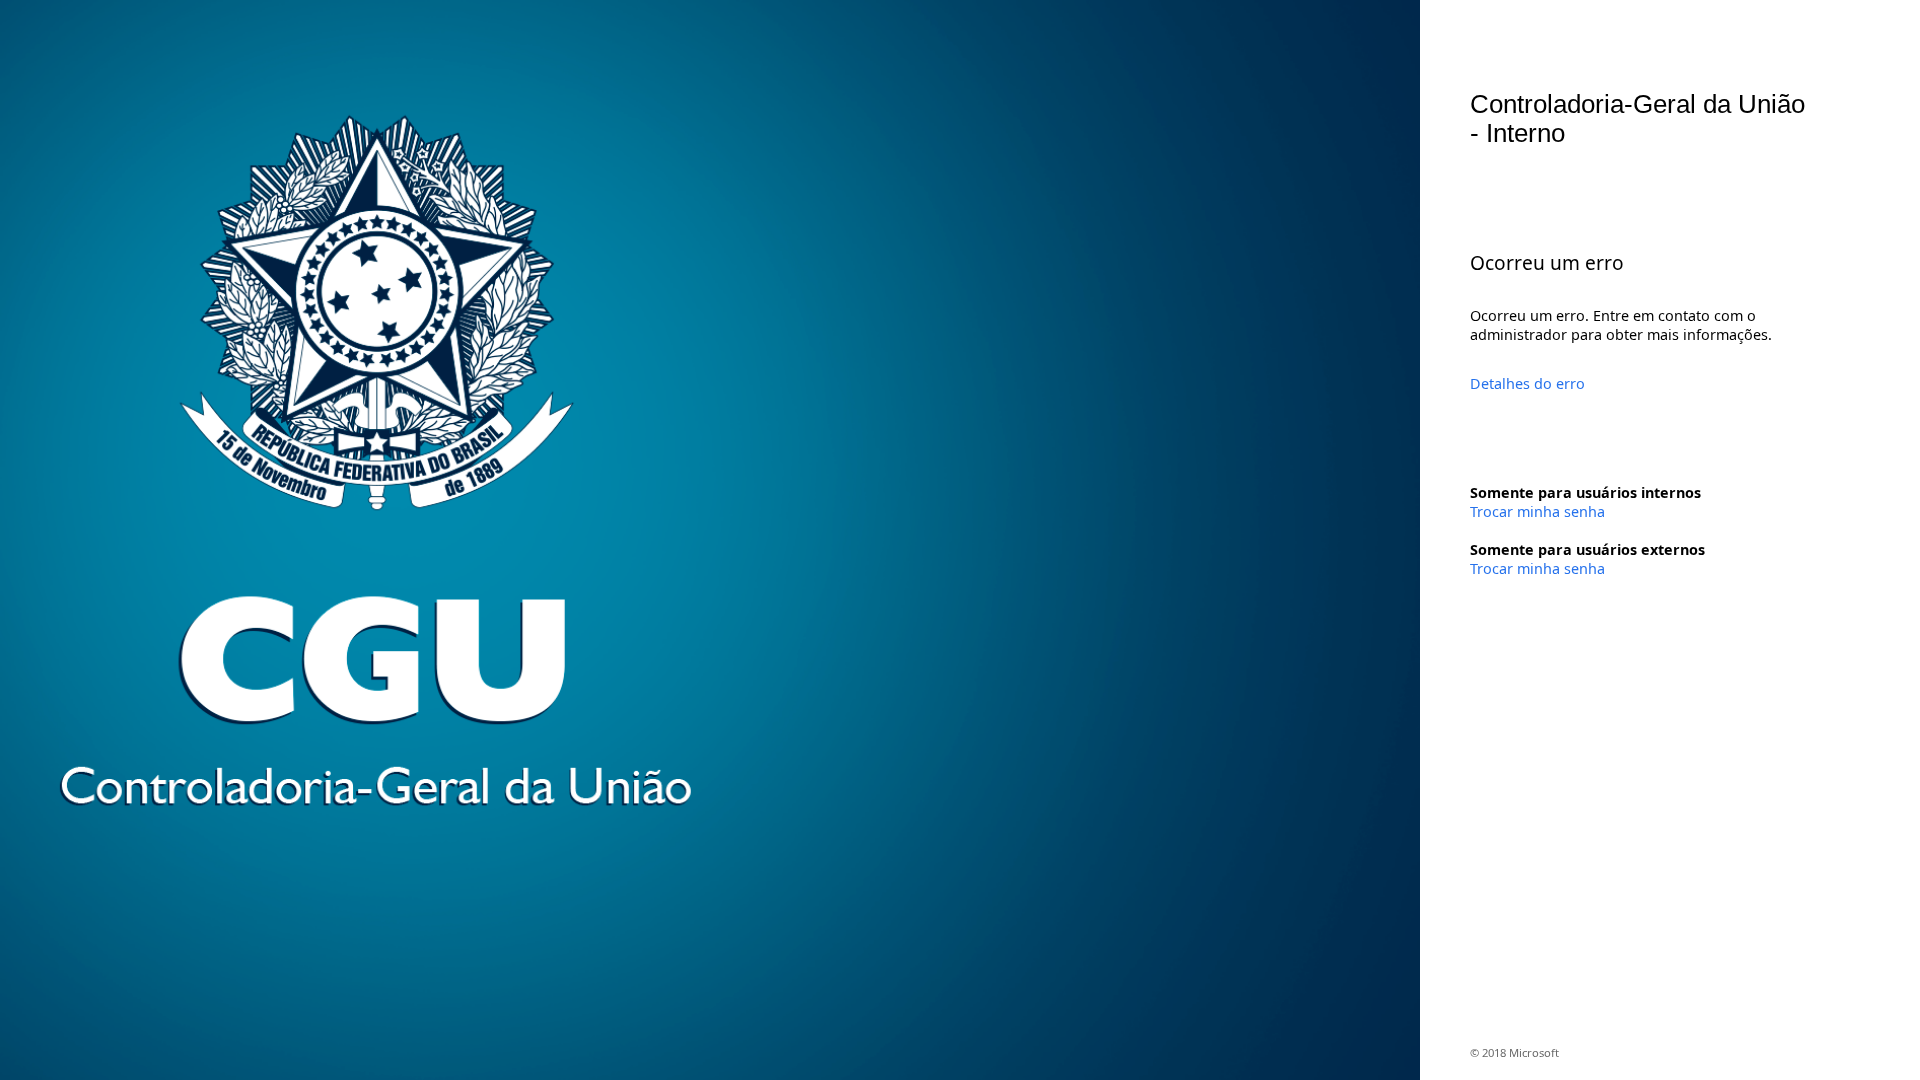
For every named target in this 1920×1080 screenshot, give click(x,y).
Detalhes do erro (1527, 383)
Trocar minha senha (1537, 511)
